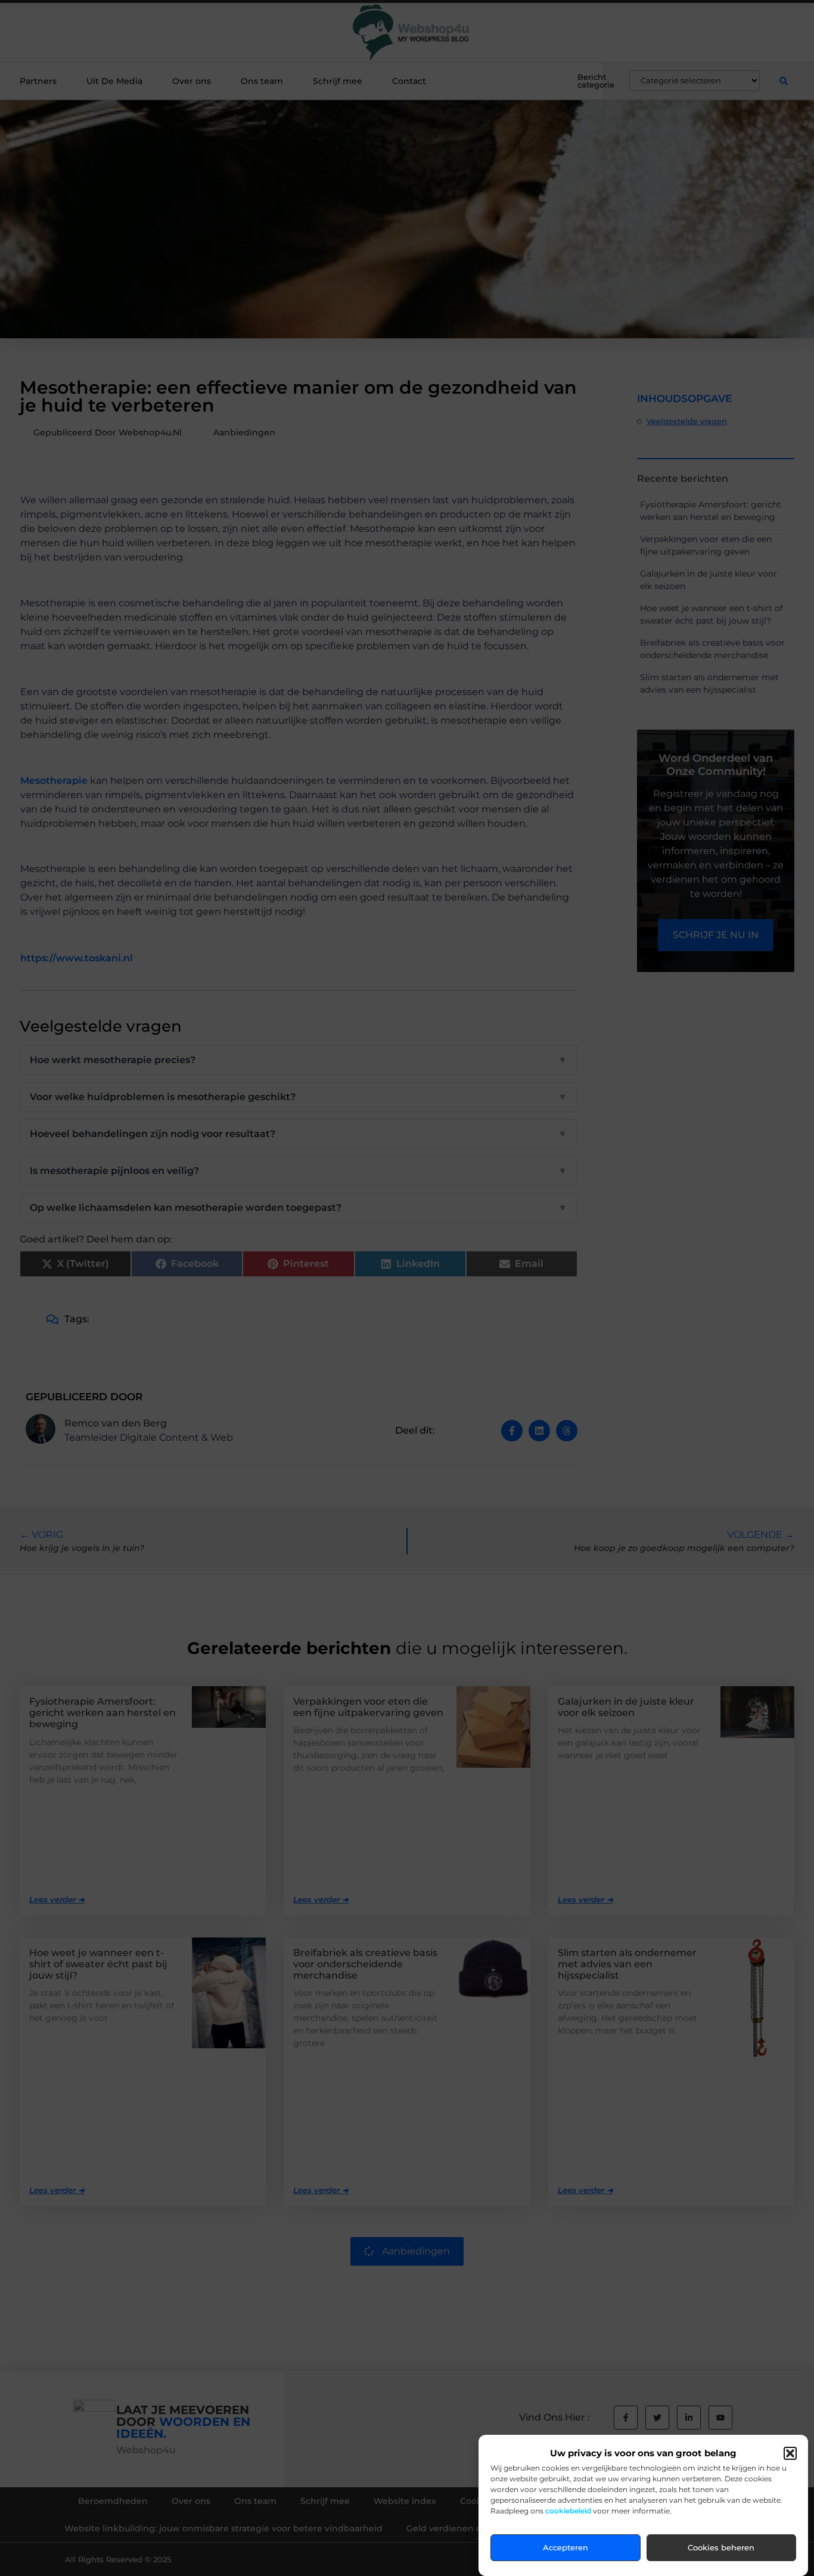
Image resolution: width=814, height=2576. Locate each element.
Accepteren (566, 2548)
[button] (790, 2453)
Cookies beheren (721, 2548)
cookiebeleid (568, 2511)
